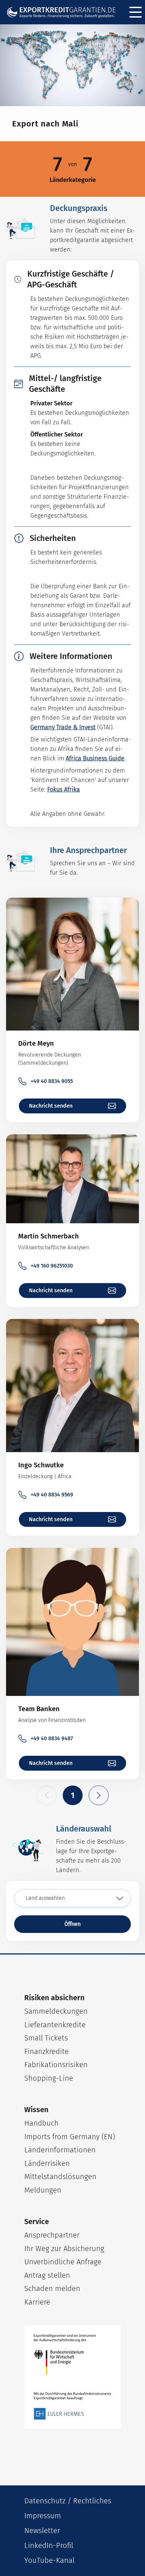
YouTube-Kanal (49, 2560)
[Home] (64, 12)
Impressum (43, 2516)
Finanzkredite (47, 2051)
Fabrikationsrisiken (56, 2065)
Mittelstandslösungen (60, 2177)
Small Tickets (46, 2038)
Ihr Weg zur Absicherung (64, 2249)
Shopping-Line (49, 2078)
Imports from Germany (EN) (70, 2137)
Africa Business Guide (95, 758)
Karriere (37, 2302)
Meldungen (43, 2190)
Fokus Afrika (64, 789)
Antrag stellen (47, 2275)
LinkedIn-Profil (49, 2545)
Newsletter (42, 2531)
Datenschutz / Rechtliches (68, 2501)
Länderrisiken (47, 2163)
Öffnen (72, 1924)
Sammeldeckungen (56, 2011)
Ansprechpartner (52, 2235)
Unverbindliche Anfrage (63, 2262)
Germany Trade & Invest (63, 727)
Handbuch (41, 2123)
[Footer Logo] (72, 2377)
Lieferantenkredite (55, 2025)
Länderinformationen (60, 2150)
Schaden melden (52, 2288)
